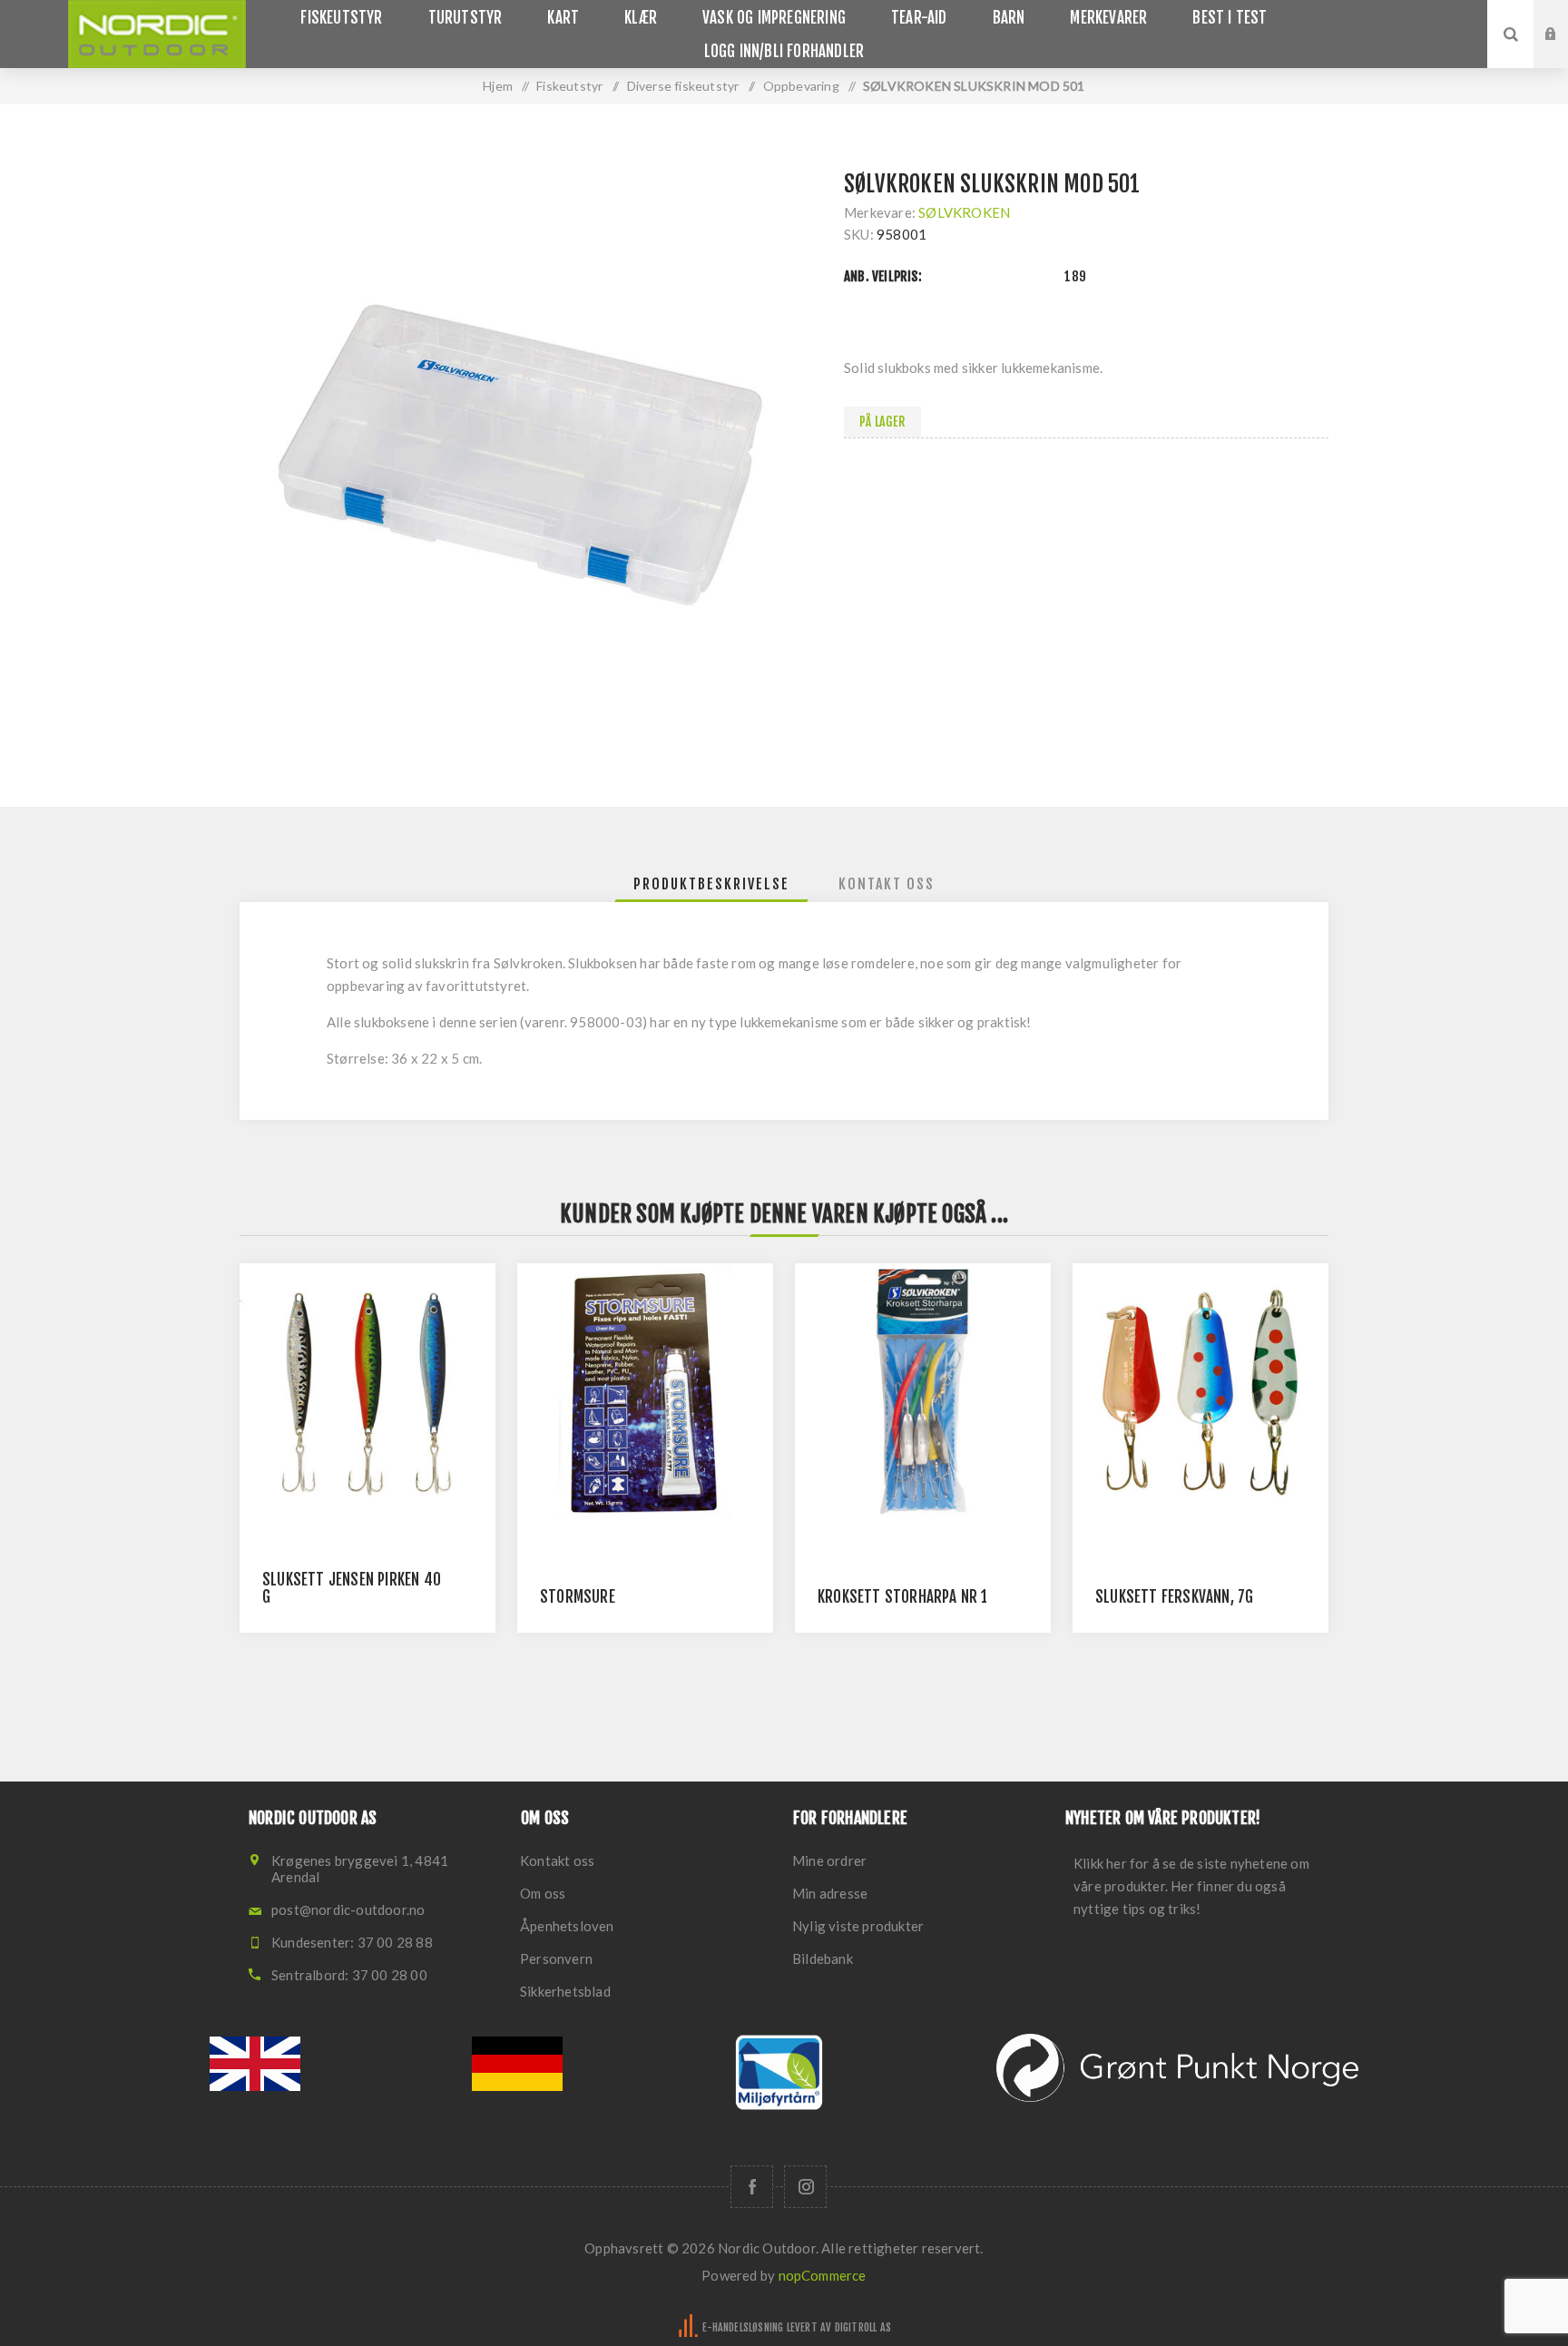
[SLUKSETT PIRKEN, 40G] (367, 1391)
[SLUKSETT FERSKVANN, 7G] (1200, 1391)
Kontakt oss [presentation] (887, 884)
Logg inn (1564, 17)
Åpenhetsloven (567, 1926)
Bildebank (823, 1958)
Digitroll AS (863, 2327)
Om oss (543, 1893)
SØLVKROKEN (964, 212)
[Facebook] (752, 2187)
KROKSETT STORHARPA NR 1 (903, 1597)
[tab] (711, 884)
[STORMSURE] (645, 1391)
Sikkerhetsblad (565, 1991)
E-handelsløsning (743, 2327)
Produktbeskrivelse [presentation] (711, 884)
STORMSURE (578, 1597)
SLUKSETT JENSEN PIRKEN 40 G (352, 1588)
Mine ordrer (829, 1860)
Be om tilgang (1564, 52)
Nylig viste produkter (858, 1926)
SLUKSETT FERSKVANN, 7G (1174, 1597)
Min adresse (830, 1893)
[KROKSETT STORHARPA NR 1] (923, 1391)
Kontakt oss (557, 1860)
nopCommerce (823, 2275)
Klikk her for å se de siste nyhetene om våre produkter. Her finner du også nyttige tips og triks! (1191, 1886)
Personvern (556, 1958)
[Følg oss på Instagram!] (805, 2187)
